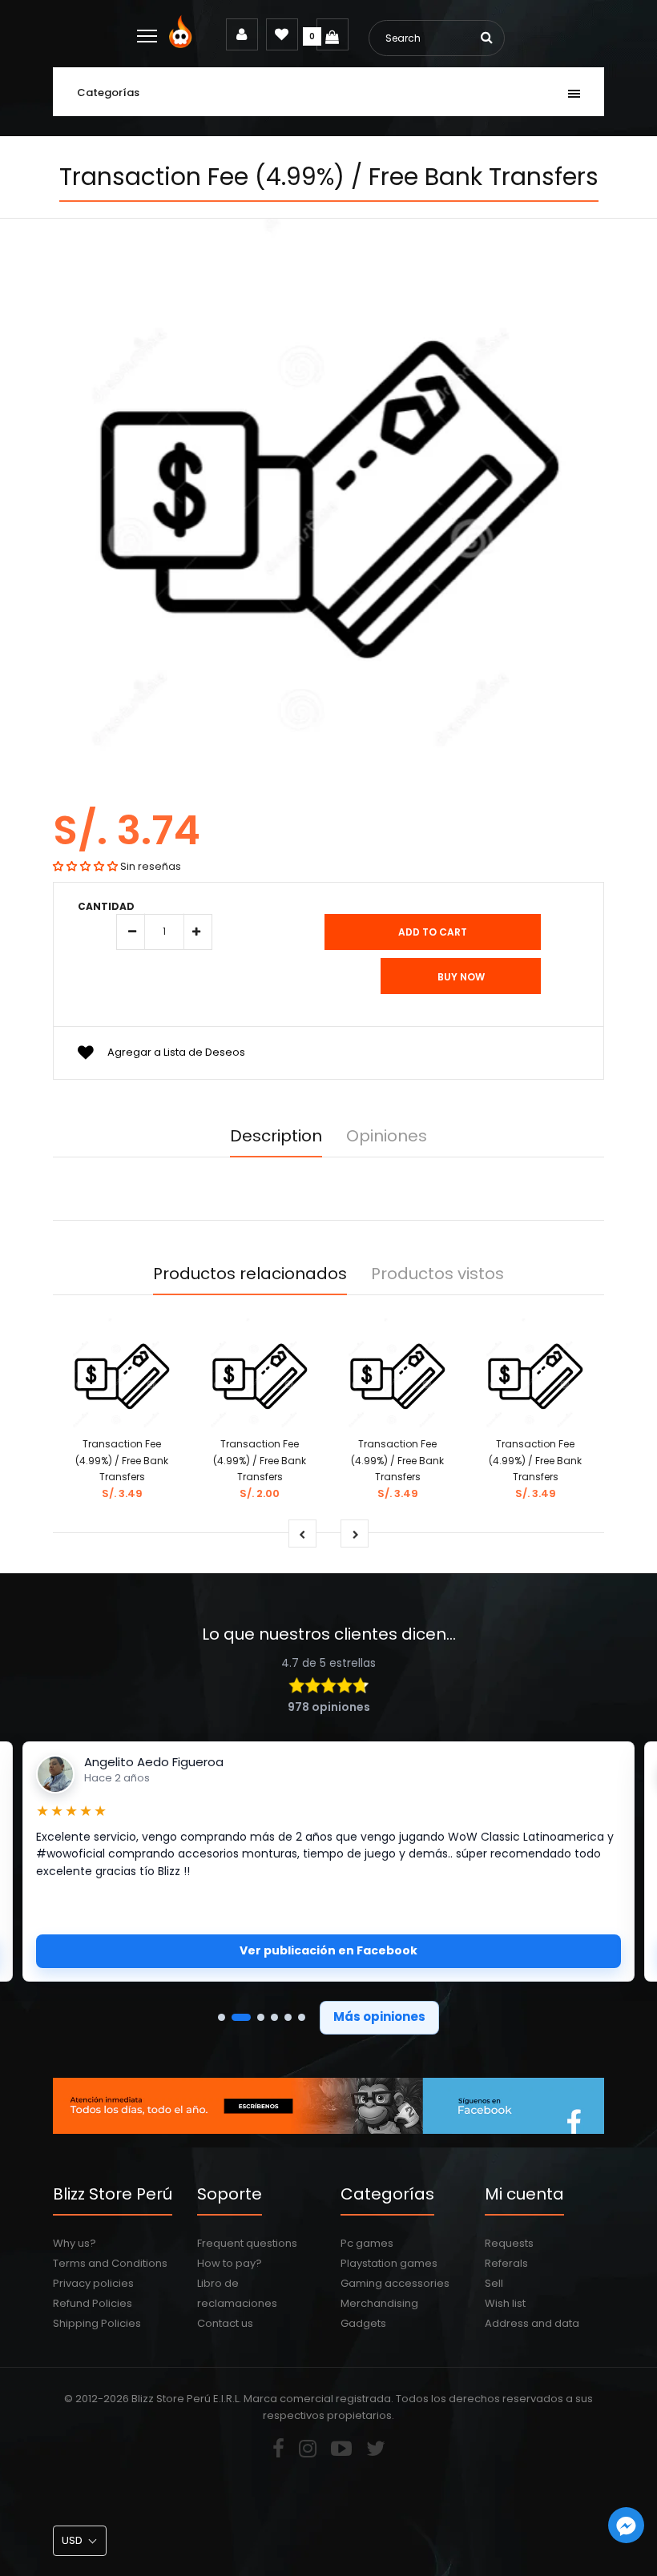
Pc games (367, 2243)
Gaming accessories (395, 2283)
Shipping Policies (97, 2323)
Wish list (505, 2303)
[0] (333, 34)
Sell (494, 2283)
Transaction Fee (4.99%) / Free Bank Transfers (122, 1461)
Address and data (532, 2323)
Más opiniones (379, 2017)
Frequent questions (247, 2243)
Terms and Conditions (110, 2263)
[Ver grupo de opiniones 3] (261, 2017)
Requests (509, 2243)
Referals (506, 2263)
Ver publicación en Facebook (328, 1950)
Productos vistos (437, 1274)
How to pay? (230, 2263)
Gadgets (363, 2323)
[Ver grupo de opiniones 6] (302, 2017)
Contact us (225, 2323)
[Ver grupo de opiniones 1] (222, 2017)
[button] (85, 866)
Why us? (75, 2243)
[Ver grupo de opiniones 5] (288, 2017)
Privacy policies (93, 2283)
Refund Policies (93, 2303)
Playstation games (389, 2263)
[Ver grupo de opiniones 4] (274, 2017)
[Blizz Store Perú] (183, 44)
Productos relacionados (250, 1274)
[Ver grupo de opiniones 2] (241, 2017)
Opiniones (387, 1136)
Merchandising (379, 2303)
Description (276, 1136)
